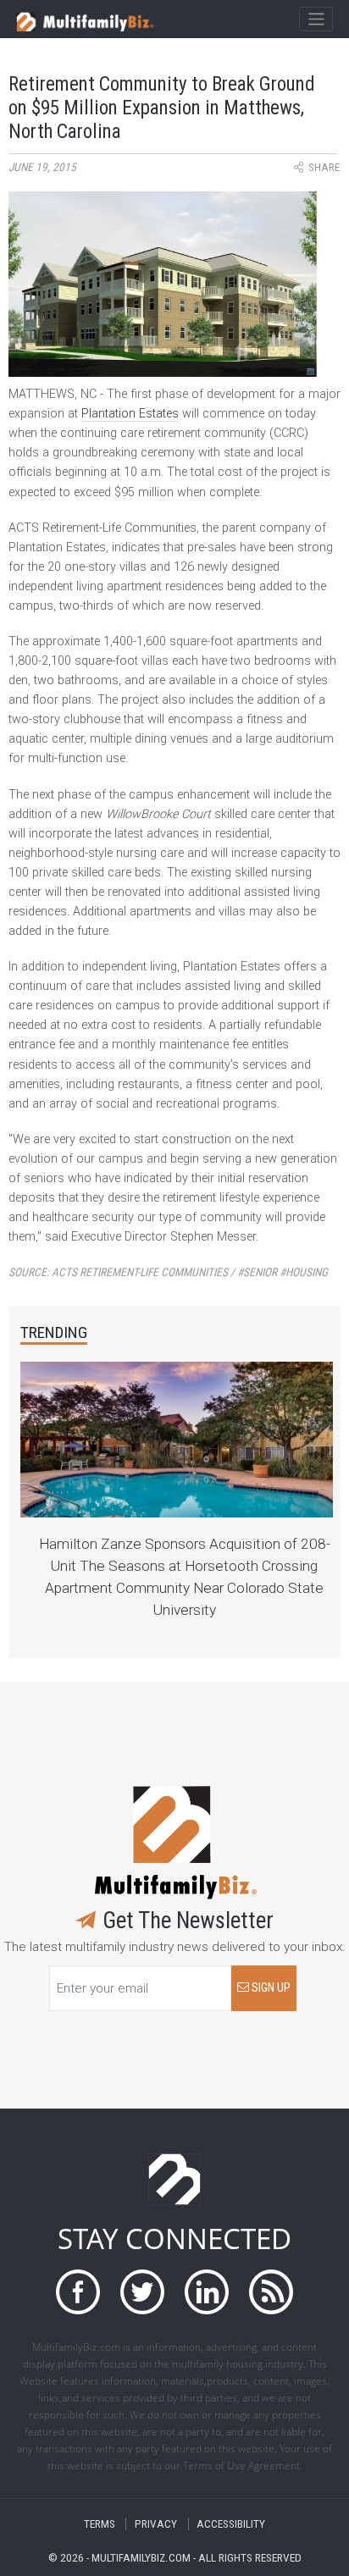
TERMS (100, 2524)
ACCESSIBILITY (231, 2524)
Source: (168, 1272)
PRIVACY (156, 2524)
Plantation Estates (130, 414)
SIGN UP (270, 1988)
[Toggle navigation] (316, 19)
